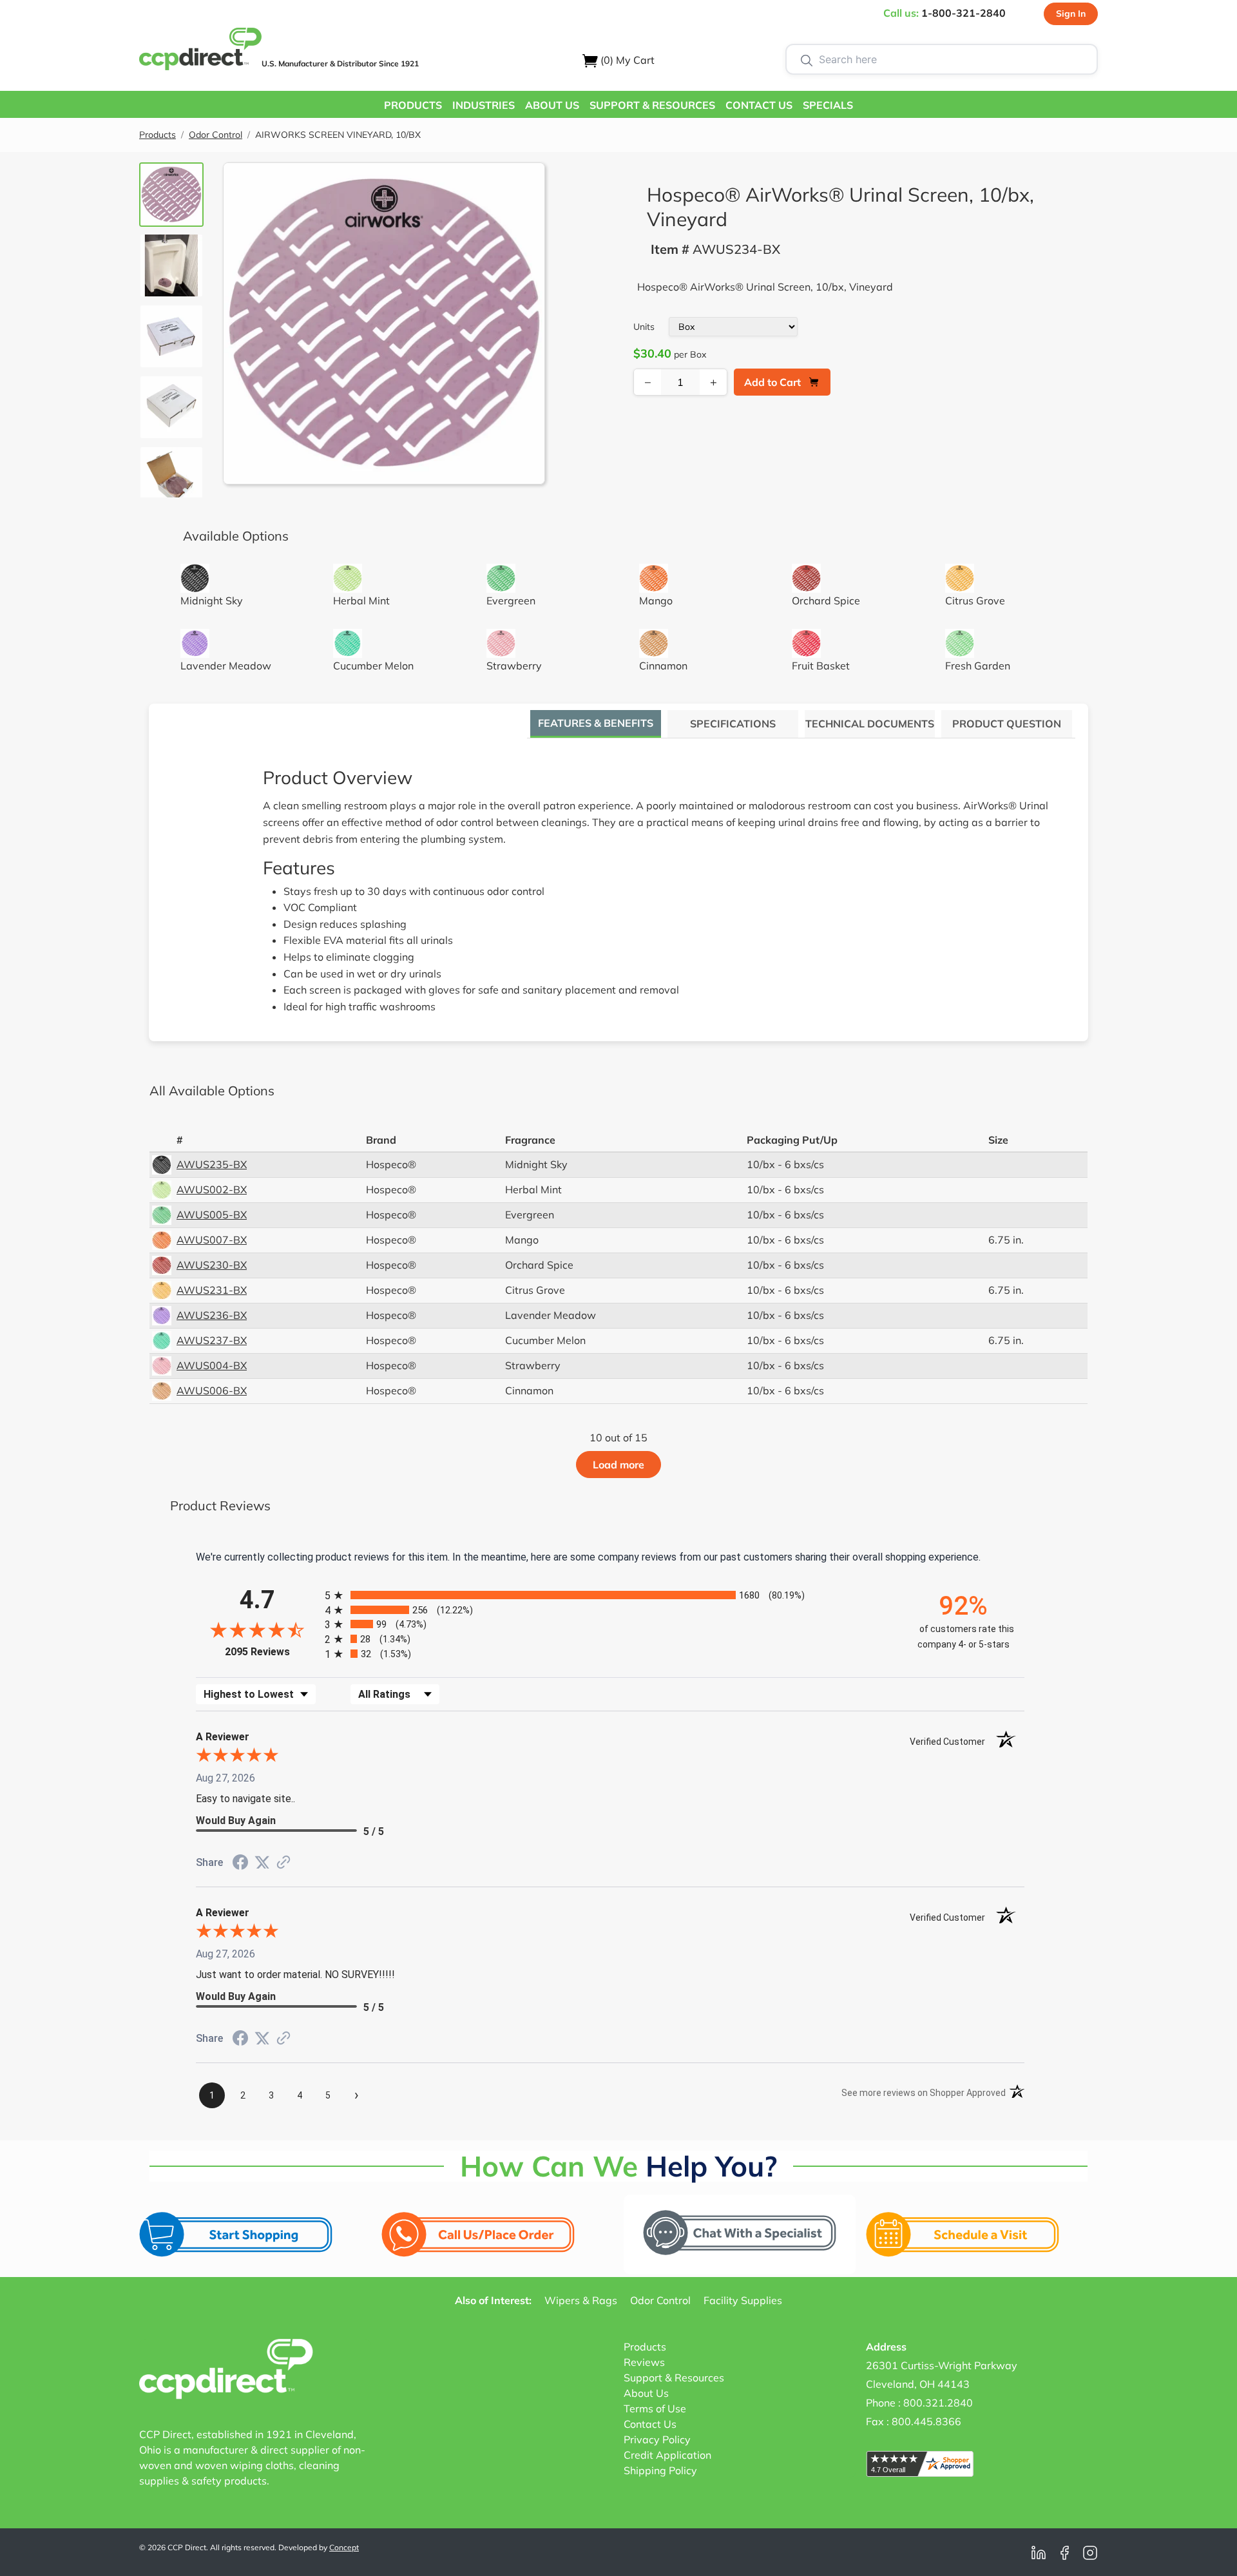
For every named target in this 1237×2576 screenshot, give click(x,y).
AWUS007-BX (212, 1240)
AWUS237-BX (212, 1340)
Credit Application (667, 2455)
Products (158, 135)
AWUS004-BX (212, 1365)
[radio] (610, 1595)
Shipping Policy (660, 2470)
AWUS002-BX (212, 1189)
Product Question (1007, 724)
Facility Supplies (743, 2300)
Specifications (733, 724)
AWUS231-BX (212, 1290)
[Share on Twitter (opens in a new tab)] (262, 1862)
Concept (344, 2547)
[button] (413, 104)
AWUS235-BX (212, 1164)
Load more (618, 1465)
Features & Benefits (596, 723)
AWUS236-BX (212, 1315)
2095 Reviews (272, 1652)
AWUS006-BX (212, 1390)
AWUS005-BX (212, 1215)
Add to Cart (772, 382)
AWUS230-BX (212, 1265)
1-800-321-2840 (964, 13)
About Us (646, 2393)
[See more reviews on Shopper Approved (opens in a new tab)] (283, 1863)
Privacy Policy (657, 2439)
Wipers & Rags (581, 2300)
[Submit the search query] (807, 59)
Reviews (644, 2362)
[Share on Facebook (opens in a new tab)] (240, 1864)
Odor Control (216, 135)
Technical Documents (870, 724)
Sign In (1071, 14)
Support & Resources (674, 2378)
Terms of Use (655, 2408)
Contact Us (650, 2424)
